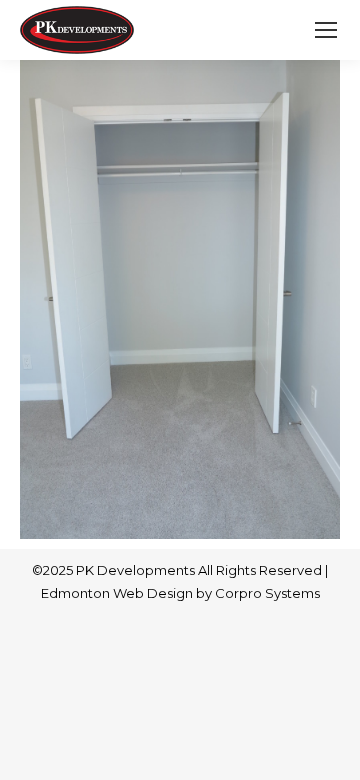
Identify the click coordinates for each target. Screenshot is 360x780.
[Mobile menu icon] (326, 30)
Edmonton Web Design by (128, 593)
